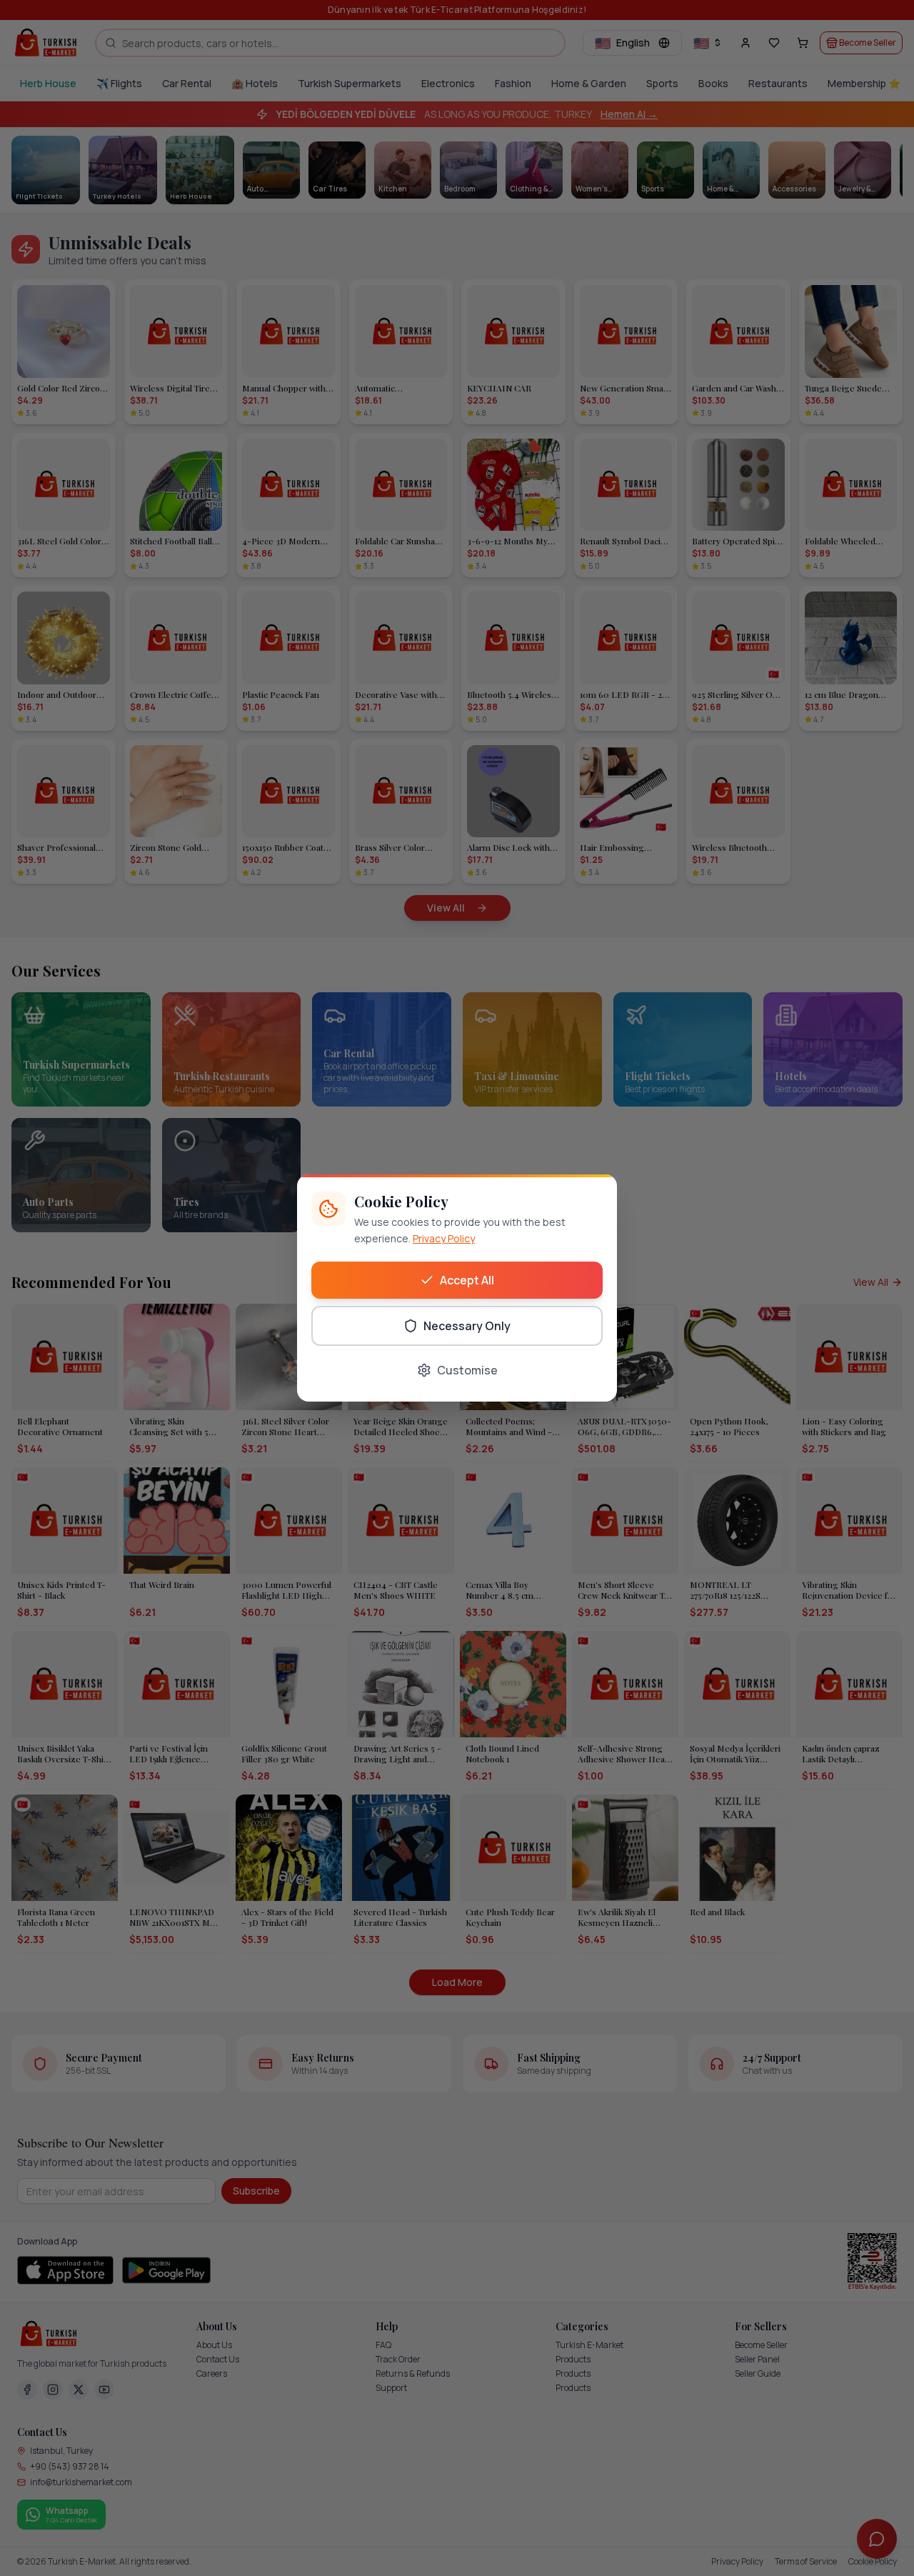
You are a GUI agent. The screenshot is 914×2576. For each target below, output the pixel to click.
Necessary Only (467, 1326)
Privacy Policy (444, 1238)
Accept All (467, 1280)
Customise (467, 1370)
